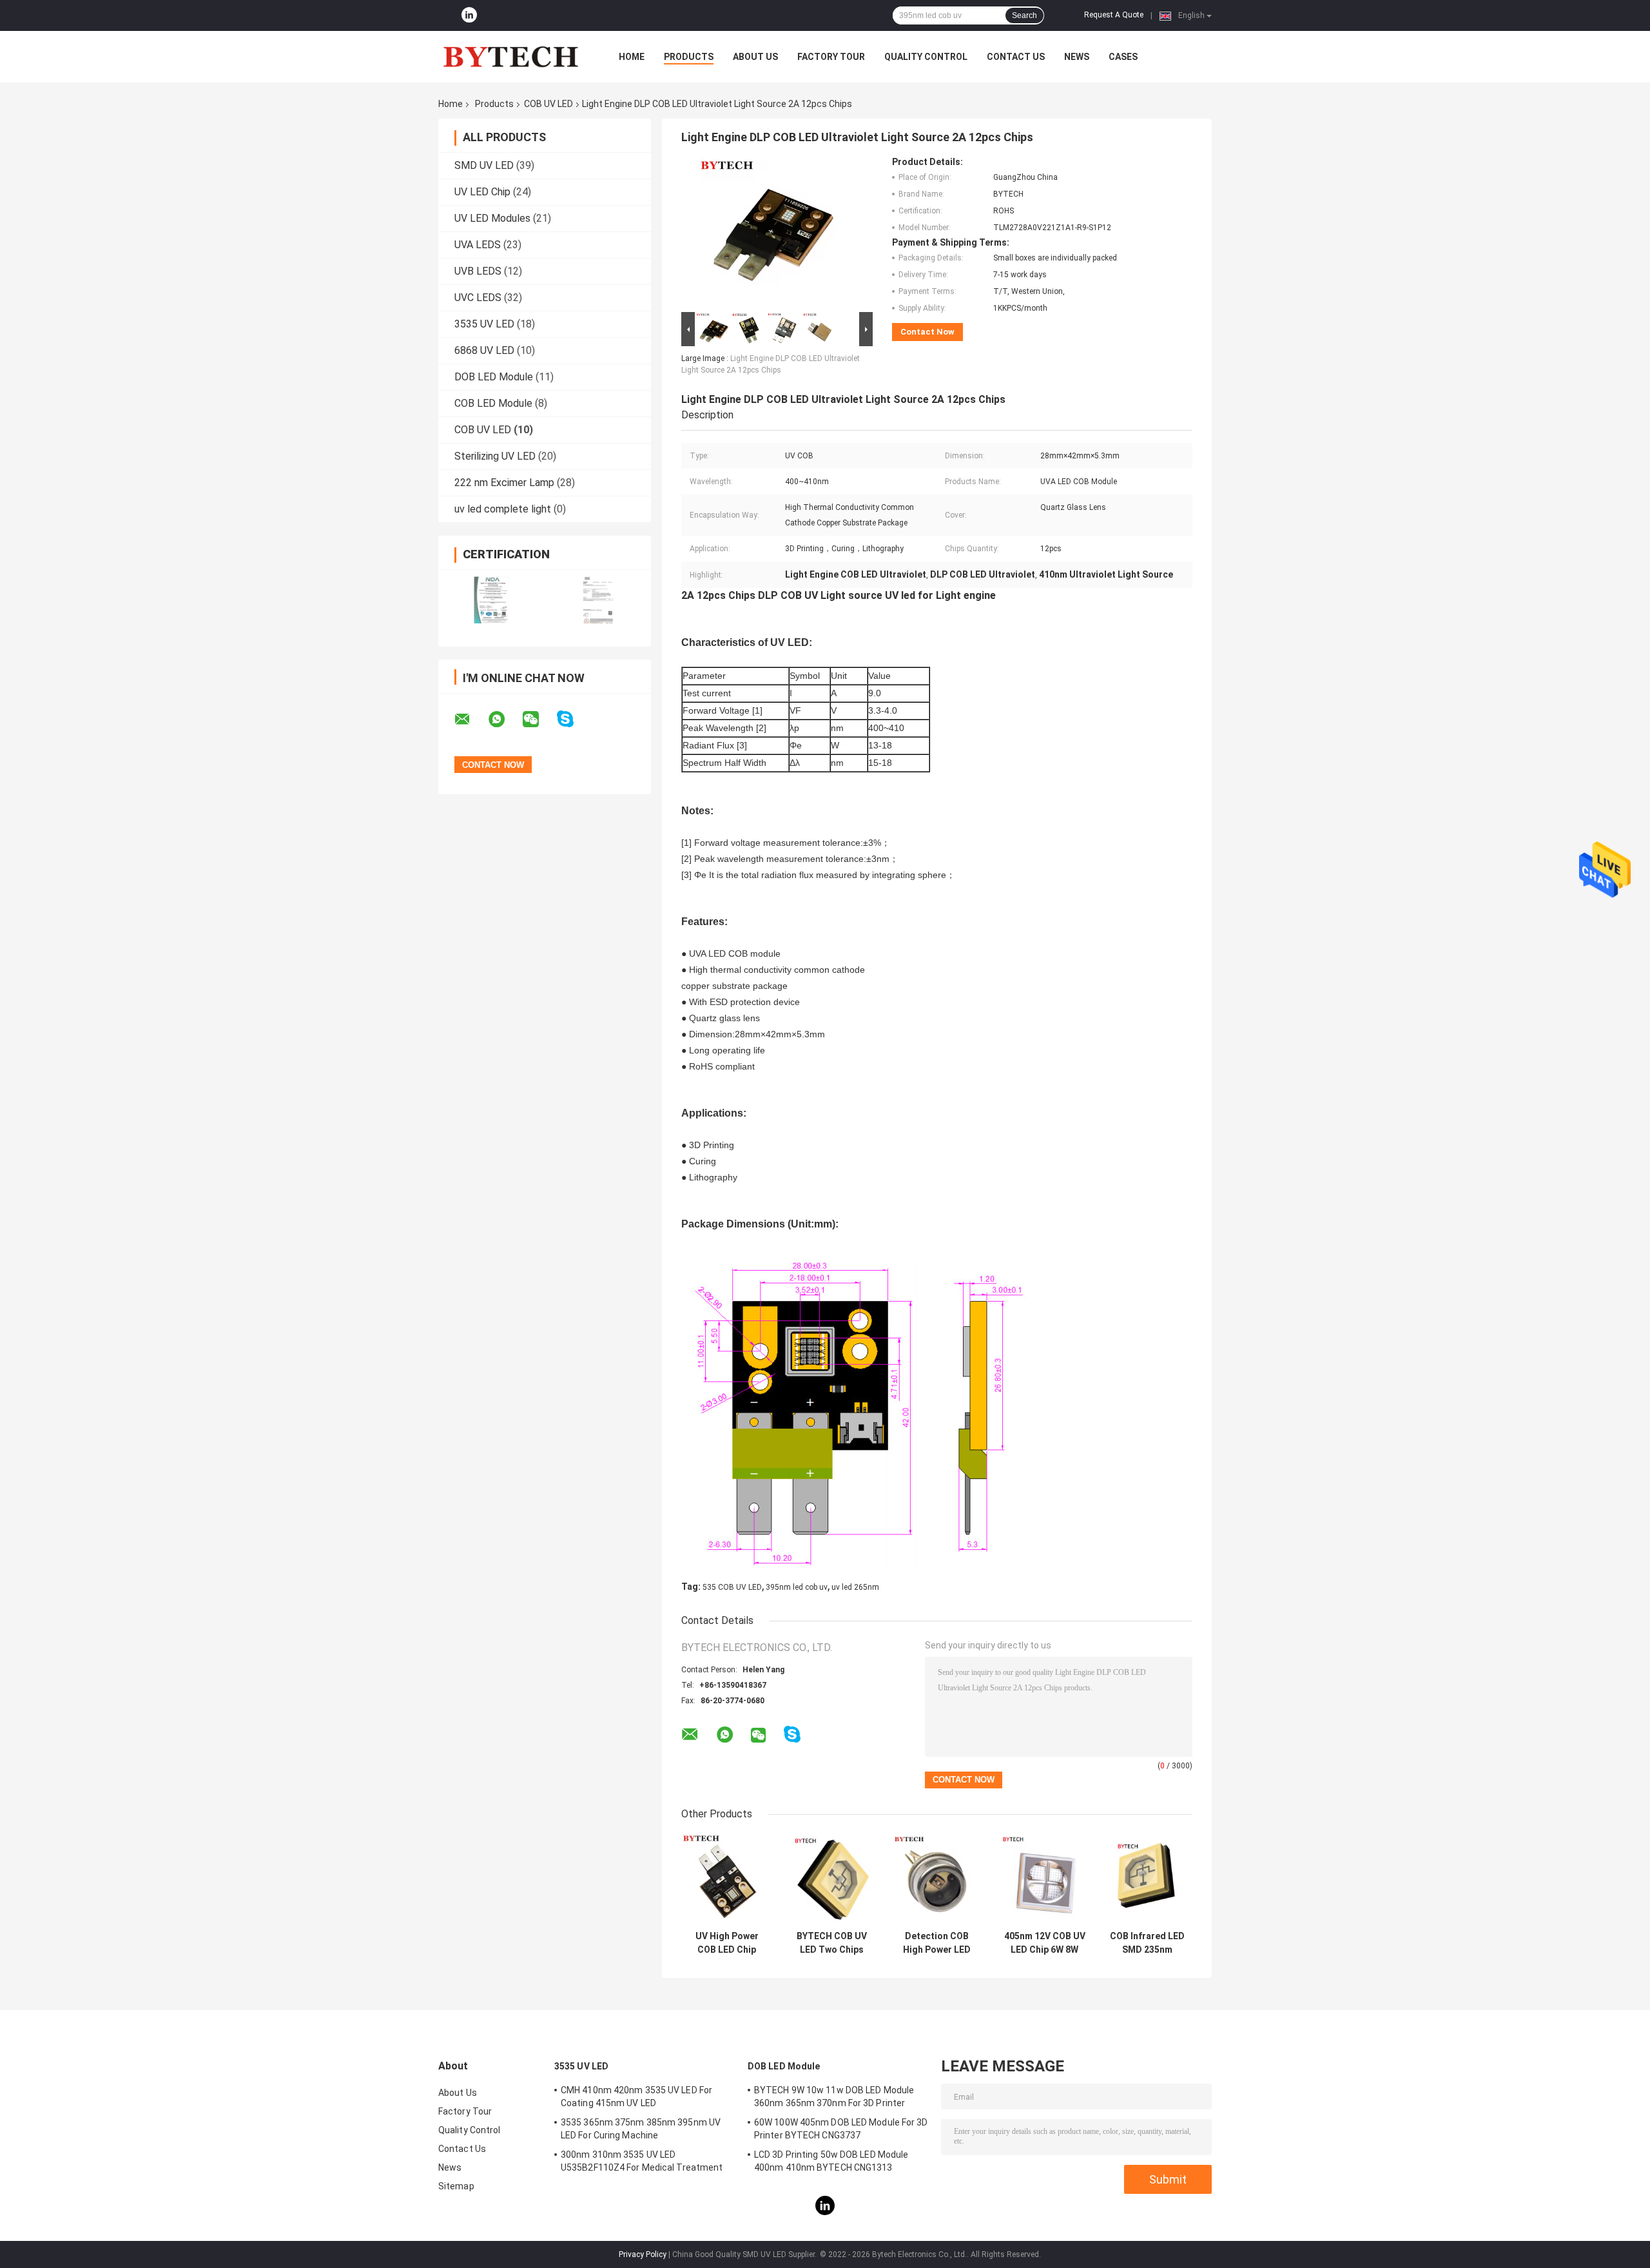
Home (632, 57)
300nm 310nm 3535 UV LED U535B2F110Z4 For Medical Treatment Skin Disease (642, 2163)
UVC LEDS (478, 298)
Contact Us (1016, 57)
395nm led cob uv (797, 1587)
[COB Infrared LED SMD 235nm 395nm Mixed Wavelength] (1147, 1879)
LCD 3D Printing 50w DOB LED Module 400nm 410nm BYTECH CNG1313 (831, 2161)
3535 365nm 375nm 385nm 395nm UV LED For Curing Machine (641, 2129)
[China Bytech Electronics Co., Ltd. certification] (491, 600)
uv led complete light (503, 509)
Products (689, 57)
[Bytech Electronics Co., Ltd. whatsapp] (505, 719)
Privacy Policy (643, 2254)
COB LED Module (493, 403)
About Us (755, 57)
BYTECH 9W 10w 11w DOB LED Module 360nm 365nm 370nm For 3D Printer (834, 2097)
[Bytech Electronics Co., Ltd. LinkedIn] (469, 15)
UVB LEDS (478, 271)
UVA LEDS (478, 245)
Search (1024, 15)
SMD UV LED (484, 165)
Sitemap (456, 2186)
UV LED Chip (482, 192)
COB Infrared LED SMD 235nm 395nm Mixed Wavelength (1147, 1943)
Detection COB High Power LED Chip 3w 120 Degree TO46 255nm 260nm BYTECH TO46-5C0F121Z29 (937, 1943)
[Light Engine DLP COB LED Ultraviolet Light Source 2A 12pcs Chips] (772, 233)
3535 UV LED (484, 324)
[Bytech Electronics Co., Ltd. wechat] (539, 719)
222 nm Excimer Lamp (504, 483)
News (1077, 57)
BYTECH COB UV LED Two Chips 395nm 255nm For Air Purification (832, 1943)
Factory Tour (831, 57)
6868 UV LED (484, 350)
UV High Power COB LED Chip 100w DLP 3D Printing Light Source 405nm (727, 1943)
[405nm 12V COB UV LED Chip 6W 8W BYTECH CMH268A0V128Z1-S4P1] (1044, 1879)
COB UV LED (548, 104)
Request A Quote (1114, 15)
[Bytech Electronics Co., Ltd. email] (471, 719)
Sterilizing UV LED (495, 456)
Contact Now (927, 332)
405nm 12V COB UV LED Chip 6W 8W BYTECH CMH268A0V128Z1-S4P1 (1044, 1943)
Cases (1123, 57)
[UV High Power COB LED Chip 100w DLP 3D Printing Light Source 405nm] (727, 1879)
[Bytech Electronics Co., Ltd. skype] (573, 719)
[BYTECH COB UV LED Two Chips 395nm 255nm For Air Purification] (832, 1879)
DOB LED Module (494, 377)
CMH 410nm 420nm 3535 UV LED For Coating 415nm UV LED (636, 2097)
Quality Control (926, 57)
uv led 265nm (855, 1587)
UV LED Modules (492, 218)
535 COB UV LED (732, 1587)
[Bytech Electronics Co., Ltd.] (509, 57)
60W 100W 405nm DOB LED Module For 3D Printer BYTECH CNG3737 (841, 2129)
